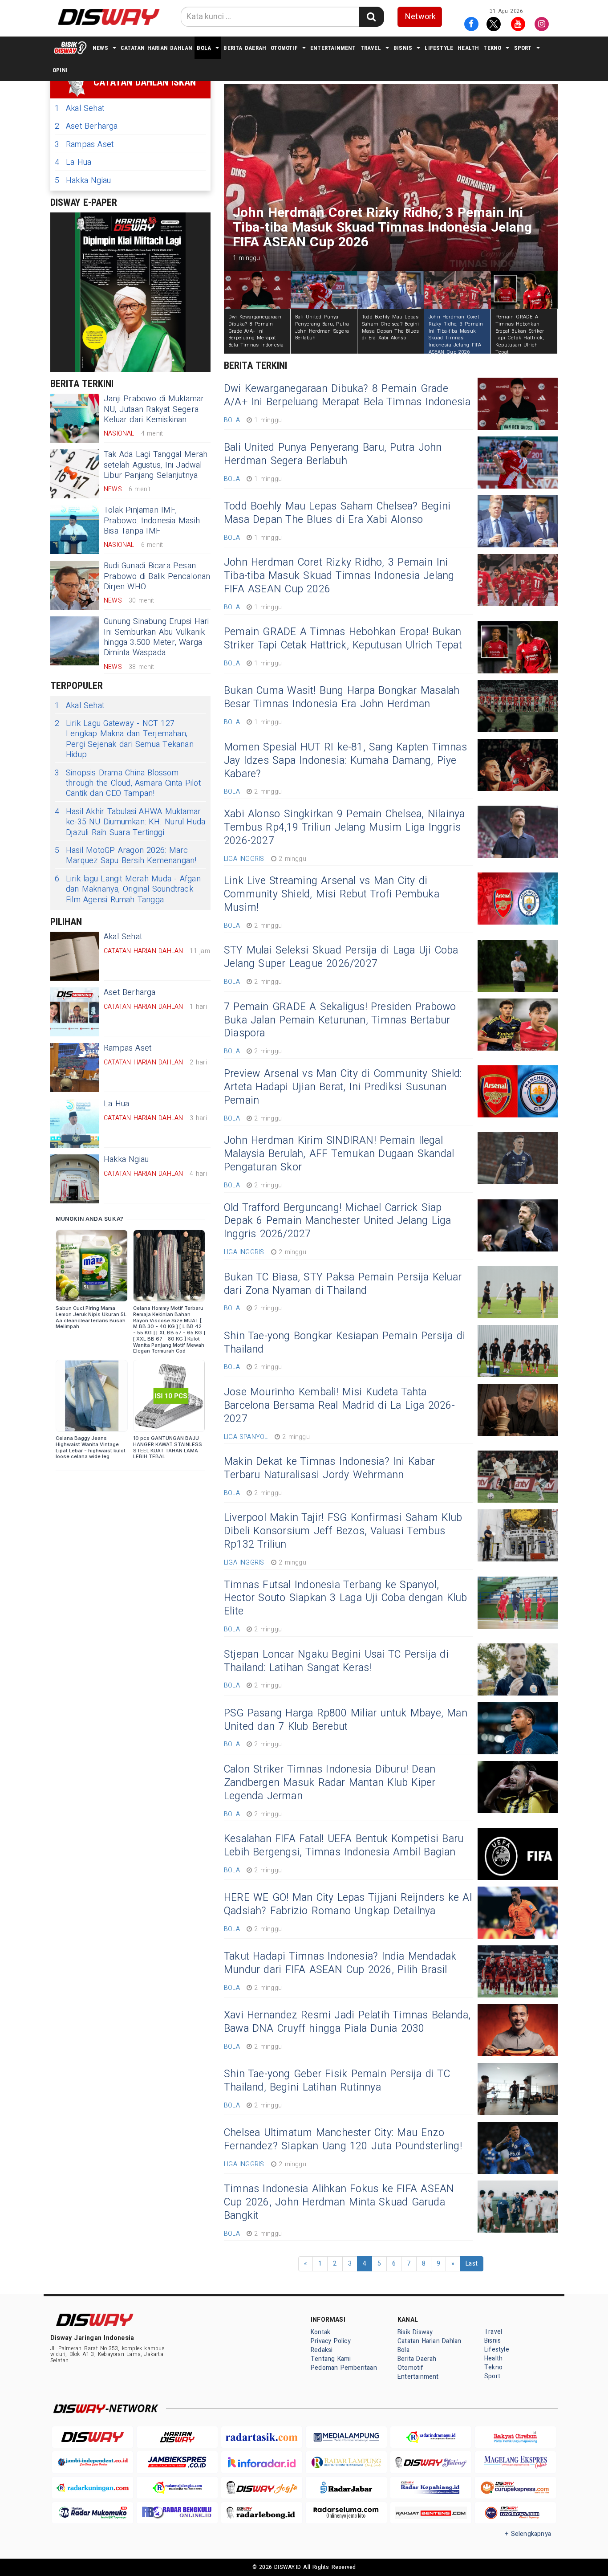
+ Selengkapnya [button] (528, 2534)
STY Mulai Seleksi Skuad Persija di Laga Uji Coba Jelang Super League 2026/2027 (341, 957)
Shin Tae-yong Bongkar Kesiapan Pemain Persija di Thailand (345, 1343)
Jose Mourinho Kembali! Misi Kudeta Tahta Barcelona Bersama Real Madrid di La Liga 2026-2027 (339, 1406)
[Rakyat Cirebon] (515, 2437)
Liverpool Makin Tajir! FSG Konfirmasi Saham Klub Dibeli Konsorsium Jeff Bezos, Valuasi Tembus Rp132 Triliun (343, 1531)
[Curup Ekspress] (515, 2488)
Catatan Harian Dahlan (156, 48)
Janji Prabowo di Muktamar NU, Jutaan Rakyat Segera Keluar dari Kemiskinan (154, 409)
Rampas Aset (84, 145)
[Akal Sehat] (75, 956)
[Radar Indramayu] (431, 2437)
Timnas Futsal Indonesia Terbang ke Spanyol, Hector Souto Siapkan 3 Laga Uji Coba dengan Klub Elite (345, 1598)
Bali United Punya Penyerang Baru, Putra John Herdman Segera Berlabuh (333, 454)
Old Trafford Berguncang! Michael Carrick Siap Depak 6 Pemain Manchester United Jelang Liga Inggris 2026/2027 (337, 1221)
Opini (60, 70)
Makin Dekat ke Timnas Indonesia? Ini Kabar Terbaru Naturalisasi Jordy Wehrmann (329, 1468)
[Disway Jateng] (431, 2462)
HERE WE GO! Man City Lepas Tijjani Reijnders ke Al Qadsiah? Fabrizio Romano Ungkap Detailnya (348, 1904)
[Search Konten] (371, 17)
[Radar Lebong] (262, 2513)
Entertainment (333, 48)
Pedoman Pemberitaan (344, 2368)
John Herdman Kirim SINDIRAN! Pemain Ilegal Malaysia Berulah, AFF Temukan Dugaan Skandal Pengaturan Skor (339, 1154)
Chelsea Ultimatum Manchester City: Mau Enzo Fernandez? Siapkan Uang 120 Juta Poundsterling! (343, 2140)
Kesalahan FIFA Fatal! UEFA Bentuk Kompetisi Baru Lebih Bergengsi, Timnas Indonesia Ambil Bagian (344, 1846)
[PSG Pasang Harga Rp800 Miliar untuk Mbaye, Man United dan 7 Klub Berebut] (518, 1728)
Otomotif (284, 48)
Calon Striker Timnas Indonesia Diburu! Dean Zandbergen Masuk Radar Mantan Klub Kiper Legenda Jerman (330, 1783)
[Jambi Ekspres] (177, 2462)
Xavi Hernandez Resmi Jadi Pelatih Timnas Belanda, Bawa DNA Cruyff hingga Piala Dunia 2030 (347, 2022)
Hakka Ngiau (83, 181)
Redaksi (322, 2350)
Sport (523, 48)
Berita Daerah (245, 48)
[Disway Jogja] (262, 2488)
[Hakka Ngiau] (75, 1179)
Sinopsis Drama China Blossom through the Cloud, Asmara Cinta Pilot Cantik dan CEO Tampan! (128, 783)
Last (472, 2264)
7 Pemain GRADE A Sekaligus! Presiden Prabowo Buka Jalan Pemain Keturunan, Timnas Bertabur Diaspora (340, 1020)
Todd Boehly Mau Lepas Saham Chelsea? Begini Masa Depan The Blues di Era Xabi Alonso (337, 513)
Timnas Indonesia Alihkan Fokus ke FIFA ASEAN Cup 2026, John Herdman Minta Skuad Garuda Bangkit (339, 2202)
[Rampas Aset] (75, 1068)
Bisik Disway (415, 2332)
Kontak (320, 2332)
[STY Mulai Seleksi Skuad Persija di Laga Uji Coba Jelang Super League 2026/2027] (518, 966)
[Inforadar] (262, 2462)
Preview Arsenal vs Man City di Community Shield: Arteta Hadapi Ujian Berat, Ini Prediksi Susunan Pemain (343, 1087)
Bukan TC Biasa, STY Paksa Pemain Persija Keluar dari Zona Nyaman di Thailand (343, 1284)
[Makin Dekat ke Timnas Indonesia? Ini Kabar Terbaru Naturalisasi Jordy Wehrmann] (518, 1477)
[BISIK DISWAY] (70, 48)
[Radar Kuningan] (93, 2488)
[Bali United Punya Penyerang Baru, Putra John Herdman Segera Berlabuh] (518, 463)
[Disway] (93, 2437)
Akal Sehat (79, 108)
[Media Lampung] (346, 2437)
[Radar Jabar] (346, 2488)
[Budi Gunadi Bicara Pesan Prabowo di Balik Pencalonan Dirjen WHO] (75, 585)
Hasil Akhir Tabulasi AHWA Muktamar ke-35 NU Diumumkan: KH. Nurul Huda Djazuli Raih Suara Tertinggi (130, 822)
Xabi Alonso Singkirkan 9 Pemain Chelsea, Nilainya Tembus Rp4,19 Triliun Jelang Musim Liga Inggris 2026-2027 (344, 827)
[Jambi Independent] (93, 2462)
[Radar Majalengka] (177, 2488)
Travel (371, 48)
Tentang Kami (331, 2359)
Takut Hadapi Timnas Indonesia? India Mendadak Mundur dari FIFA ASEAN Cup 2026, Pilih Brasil (340, 1963)
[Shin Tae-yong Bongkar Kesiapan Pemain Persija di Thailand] (518, 1351)
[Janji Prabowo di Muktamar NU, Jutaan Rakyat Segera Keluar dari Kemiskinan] (75, 418)
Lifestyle (439, 48)
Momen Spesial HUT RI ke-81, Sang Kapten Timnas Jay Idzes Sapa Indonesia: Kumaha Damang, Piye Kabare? (345, 761)
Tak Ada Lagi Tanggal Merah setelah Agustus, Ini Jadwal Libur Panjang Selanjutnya (156, 465)
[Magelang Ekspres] (515, 2462)
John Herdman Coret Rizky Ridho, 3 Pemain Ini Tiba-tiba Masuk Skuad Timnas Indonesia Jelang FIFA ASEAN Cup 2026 (339, 576)
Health (468, 48)
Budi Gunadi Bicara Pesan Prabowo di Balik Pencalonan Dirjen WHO (157, 576)
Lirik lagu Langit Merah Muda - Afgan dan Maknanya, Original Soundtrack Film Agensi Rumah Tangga (128, 889)
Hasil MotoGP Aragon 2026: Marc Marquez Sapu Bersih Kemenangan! (126, 856)
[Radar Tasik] (262, 2437)
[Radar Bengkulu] (177, 2513)
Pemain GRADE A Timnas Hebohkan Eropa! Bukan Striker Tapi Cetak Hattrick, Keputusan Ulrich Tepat (343, 639)
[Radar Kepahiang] (431, 2488)
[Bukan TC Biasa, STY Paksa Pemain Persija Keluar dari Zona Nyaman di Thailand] (518, 1292)
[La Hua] (75, 1123)
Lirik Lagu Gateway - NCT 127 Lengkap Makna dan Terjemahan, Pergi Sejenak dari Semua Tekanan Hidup (124, 739)
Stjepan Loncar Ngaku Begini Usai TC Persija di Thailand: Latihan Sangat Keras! (336, 1661)
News (100, 48)
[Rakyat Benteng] (431, 2513)
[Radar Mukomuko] (93, 2513)
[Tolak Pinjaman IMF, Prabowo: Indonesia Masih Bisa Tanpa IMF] (75, 530)
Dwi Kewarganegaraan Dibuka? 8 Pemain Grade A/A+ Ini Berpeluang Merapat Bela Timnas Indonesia (347, 395)
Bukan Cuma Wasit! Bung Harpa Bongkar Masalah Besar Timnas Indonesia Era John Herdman (342, 697)
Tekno (492, 48)
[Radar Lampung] (346, 2462)
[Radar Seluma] (346, 2513)
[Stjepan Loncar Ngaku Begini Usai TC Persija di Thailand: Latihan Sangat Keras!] (518, 1669)
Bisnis (403, 48)
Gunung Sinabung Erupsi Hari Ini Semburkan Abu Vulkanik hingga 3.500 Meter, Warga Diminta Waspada (156, 637)
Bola (204, 48)
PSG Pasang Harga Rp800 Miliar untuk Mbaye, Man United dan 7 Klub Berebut (346, 1720)
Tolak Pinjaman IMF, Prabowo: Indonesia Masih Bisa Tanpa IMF (152, 521)
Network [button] (420, 17)
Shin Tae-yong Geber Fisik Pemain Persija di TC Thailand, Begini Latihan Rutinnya (337, 2081)
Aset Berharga (86, 126)
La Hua (73, 162)
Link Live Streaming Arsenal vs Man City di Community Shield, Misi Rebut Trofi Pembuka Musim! (332, 894)
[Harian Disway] (177, 2437)
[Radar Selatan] (515, 2513)
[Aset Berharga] (75, 1012)
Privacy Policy (331, 2341)
